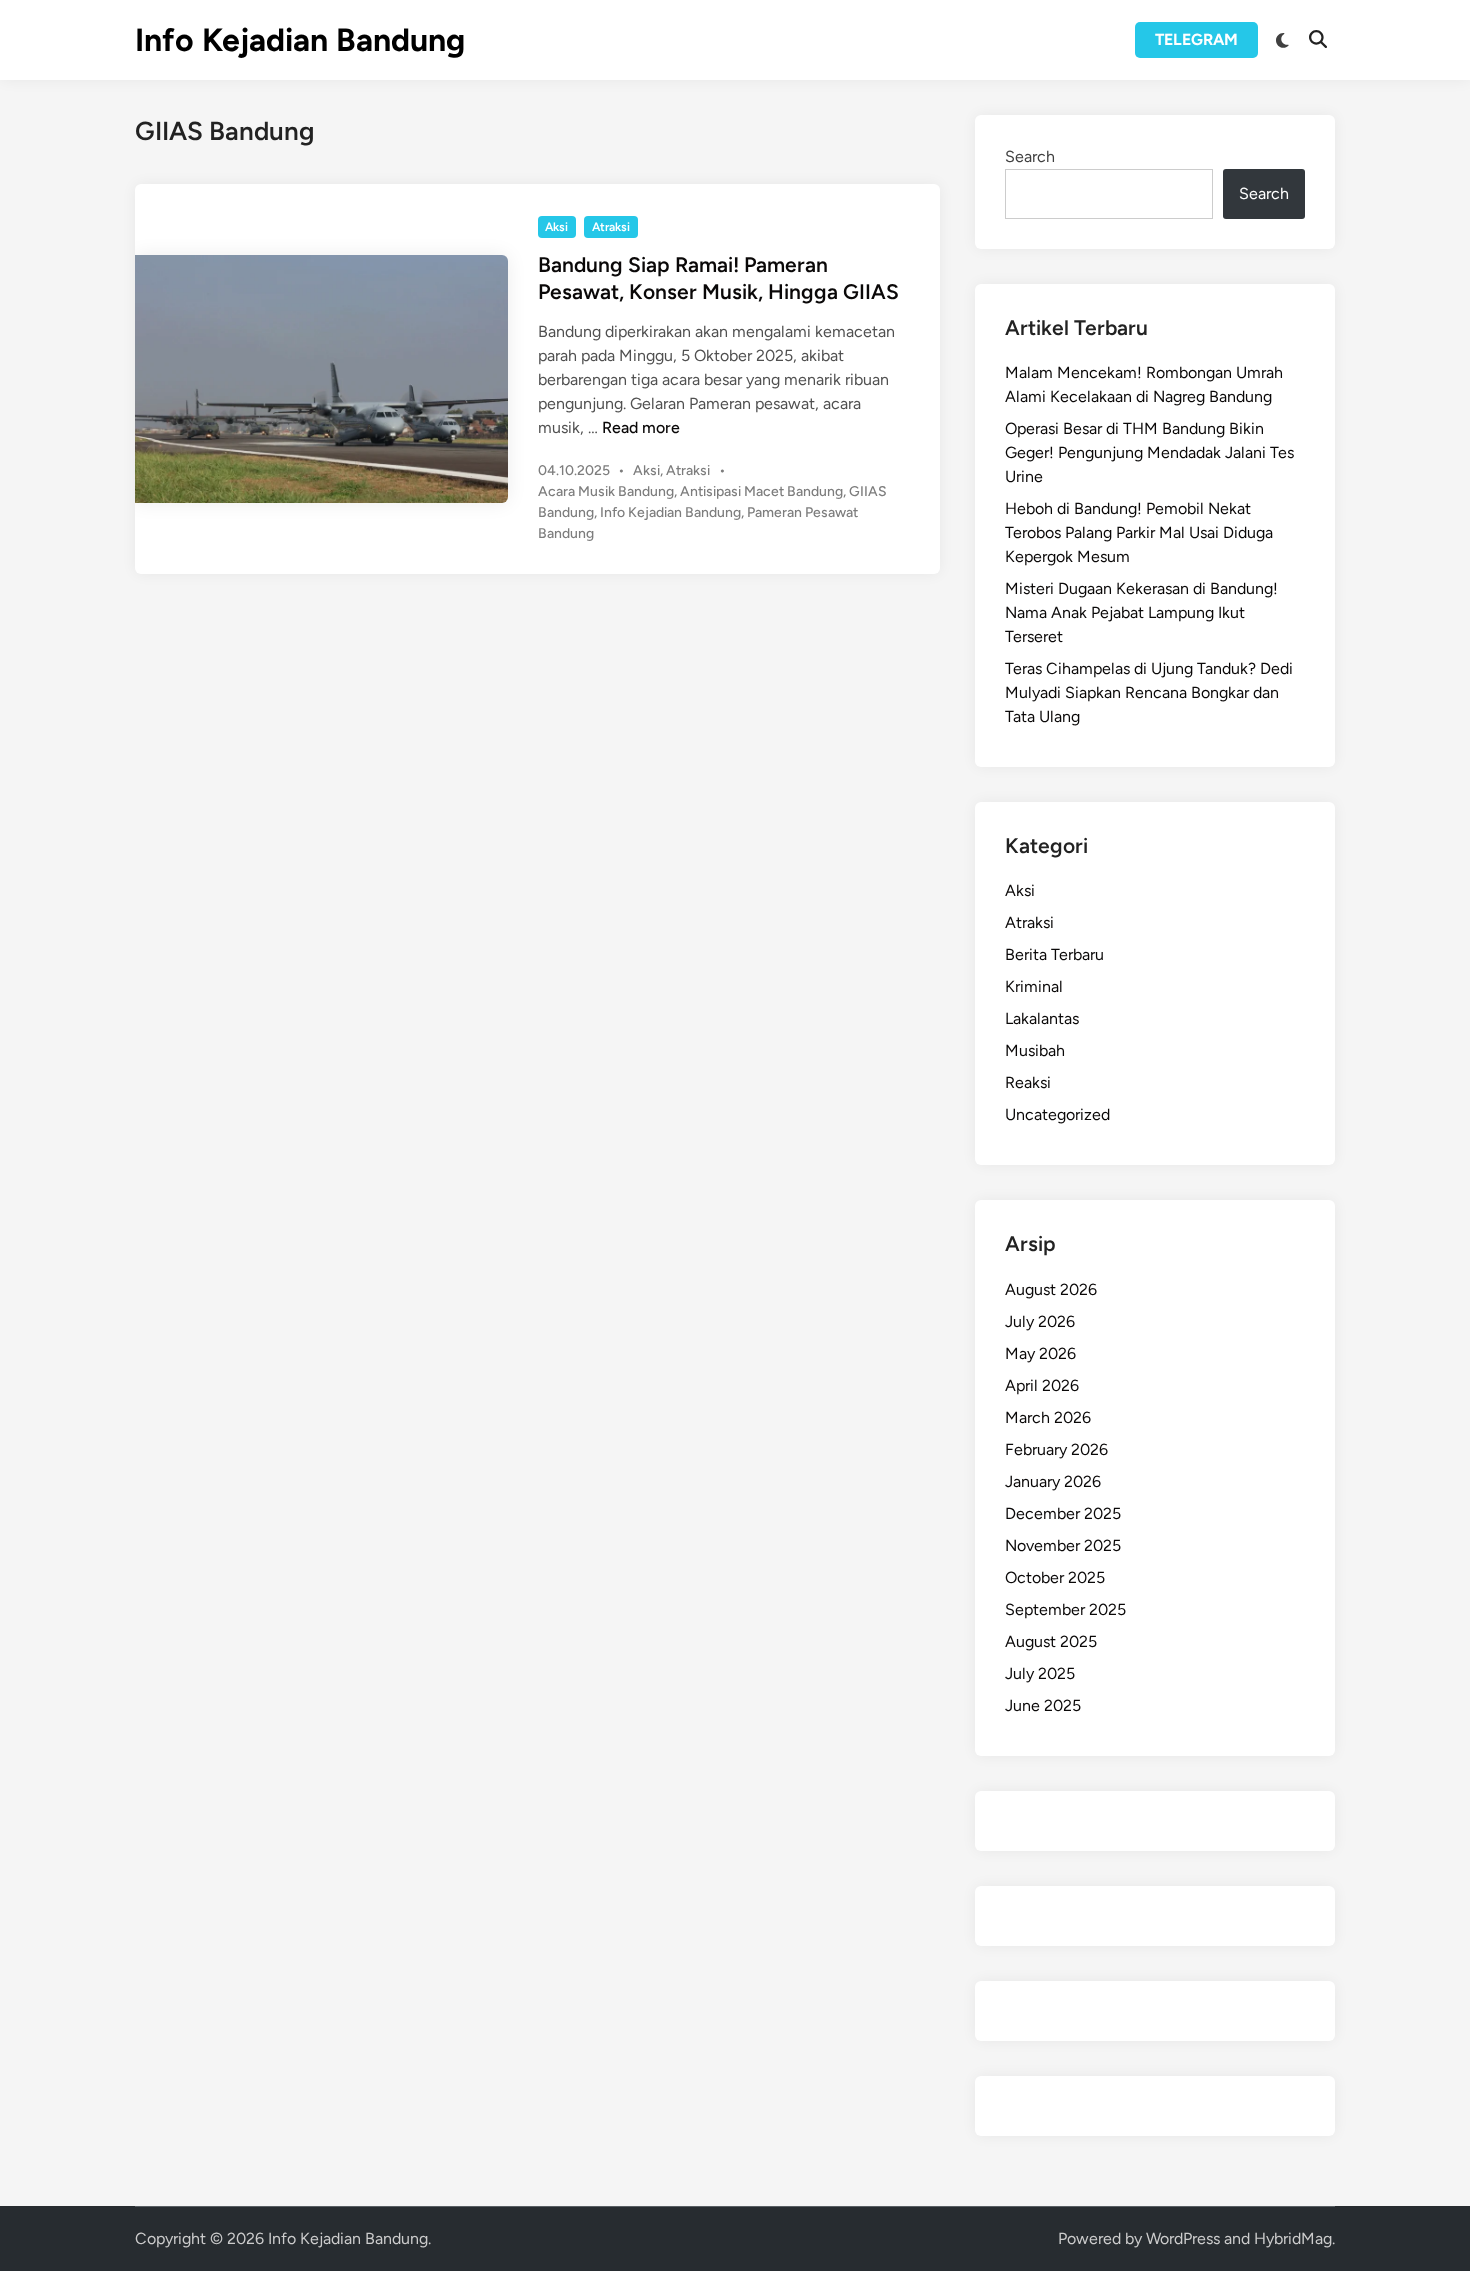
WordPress (1183, 2238)
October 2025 (1055, 1577)
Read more (641, 427)
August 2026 (1051, 1289)
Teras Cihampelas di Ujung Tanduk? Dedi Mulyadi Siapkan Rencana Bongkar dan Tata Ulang (1149, 692)
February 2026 (1056, 1449)
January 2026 (1053, 1481)
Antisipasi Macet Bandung (761, 491)
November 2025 (1063, 1545)
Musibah (1035, 1050)
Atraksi (611, 227)
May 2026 (1040, 1353)
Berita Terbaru (1054, 954)
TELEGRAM (1196, 39)
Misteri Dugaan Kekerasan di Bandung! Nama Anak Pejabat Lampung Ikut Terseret (1141, 612)
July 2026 (1040, 1321)
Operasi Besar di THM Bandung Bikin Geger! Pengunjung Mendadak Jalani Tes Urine (1149, 452)
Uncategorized (1057, 1114)
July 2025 (1040, 1673)
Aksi (556, 227)
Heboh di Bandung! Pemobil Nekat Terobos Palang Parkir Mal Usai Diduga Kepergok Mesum (1139, 532)
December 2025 (1063, 1513)
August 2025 (1051, 1641)
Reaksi (1028, 1082)
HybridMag (1293, 2238)
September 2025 (1065, 1609)
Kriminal (1034, 986)
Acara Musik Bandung (606, 491)
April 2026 (1042, 1385)
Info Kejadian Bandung (300, 40)
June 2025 (1043, 1705)
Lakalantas (1042, 1018)
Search (1030, 156)
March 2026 (1048, 1417)
